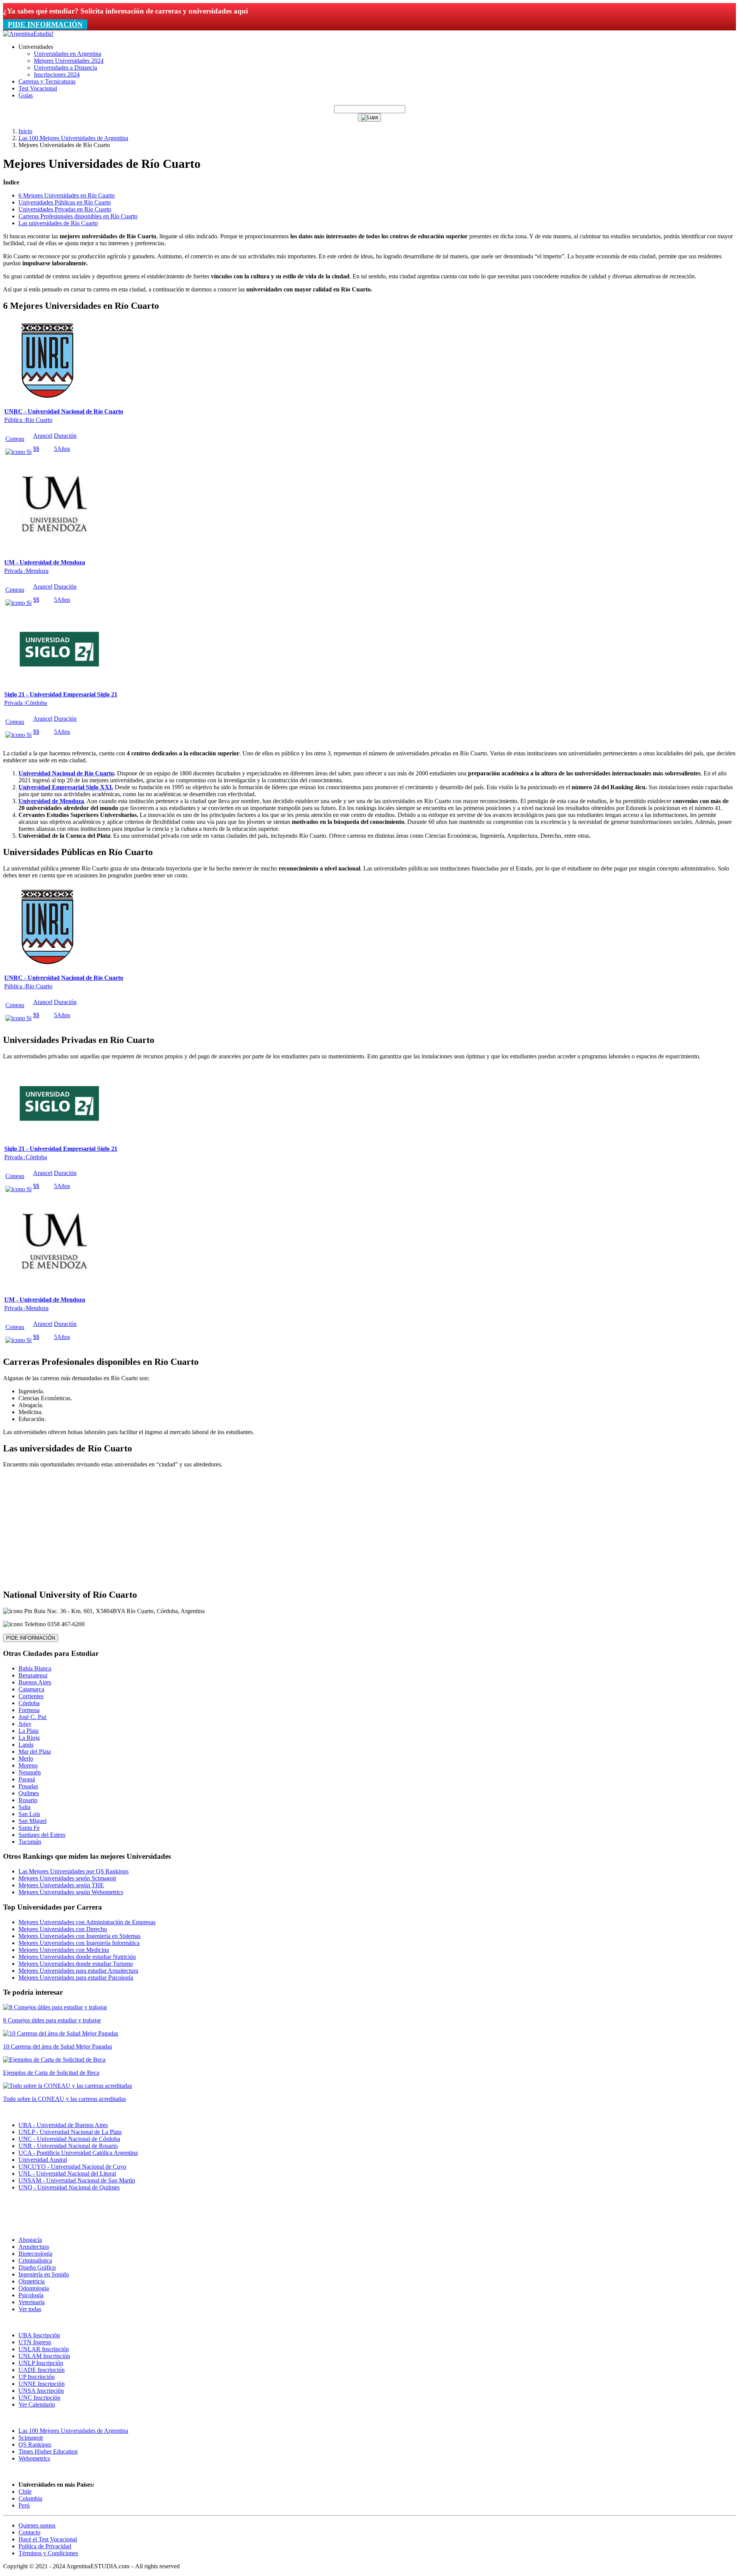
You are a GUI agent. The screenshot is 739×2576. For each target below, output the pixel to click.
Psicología (31, 2295)
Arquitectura (34, 2247)
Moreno (28, 1765)
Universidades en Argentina (68, 54)
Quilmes (29, 1793)
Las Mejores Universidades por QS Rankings (74, 1871)
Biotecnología (35, 2254)
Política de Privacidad (45, 2546)
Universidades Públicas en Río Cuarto (65, 202)
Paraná (27, 1779)
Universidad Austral (43, 2160)
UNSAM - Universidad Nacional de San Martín (77, 2180)
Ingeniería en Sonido (44, 2274)
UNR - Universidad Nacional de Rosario (68, 2146)
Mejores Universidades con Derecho (63, 1929)
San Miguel (33, 1821)
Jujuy (25, 1724)
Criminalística (35, 2260)
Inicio (25, 131)
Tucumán (30, 1842)
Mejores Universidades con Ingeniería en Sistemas (79, 1936)
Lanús (26, 1745)
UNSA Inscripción (41, 2391)
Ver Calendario (37, 2404)
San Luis (29, 1814)
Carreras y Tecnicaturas (47, 81)
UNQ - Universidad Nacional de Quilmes (69, 2187)
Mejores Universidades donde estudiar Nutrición (77, 1957)
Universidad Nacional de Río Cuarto (66, 773)
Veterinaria (32, 2302)
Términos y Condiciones (48, 2553)
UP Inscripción (37, 2377)
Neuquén (30, 1772)
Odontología (34, 2288)
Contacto (29, 2532)
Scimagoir (31, 2438)
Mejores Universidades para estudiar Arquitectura (78, 1971)
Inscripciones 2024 (57, 74)
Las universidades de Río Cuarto (58, 223)
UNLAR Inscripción (44, 2349)
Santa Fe (29, 1828)
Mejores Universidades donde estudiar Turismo (76, 1964)
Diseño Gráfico (37, 2267)
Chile (25, 2491)
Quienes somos (37, 2525)
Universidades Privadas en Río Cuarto (65, 209)
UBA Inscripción (39, 2335)
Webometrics (34, 2458)
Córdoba (29, 1703)
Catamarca (31, 1689)
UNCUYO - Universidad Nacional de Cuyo (72, 2167)
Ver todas (30, 2309)
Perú (24, 2505)
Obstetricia (32, 2281)
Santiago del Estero (42, 1835)
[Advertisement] (369, 1528)
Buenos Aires (35, 1682)
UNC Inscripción (39, 2398)
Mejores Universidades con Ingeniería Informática (79, 1943)
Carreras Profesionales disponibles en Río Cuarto (78, 216)
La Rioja (29, 1738)
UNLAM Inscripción (44, 2356)
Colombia (30, 2498)
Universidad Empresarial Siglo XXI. (66, 787)
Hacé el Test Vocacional (48, 2539)
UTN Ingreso (35, 2342)
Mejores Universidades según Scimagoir (67, 1878)
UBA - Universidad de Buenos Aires (63, 2125)
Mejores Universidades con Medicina (64, 1950)
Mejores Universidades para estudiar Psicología (76, 1978)
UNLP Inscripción (41, 2363)
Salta (24, 1807)
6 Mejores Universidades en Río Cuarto (67, 195)
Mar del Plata (35, 1752)
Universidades (36, 47)
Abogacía (30, 2240)
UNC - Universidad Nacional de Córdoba (69, 2139)
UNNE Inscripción (42, 2384)
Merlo (26, 1758)
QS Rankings (35, 2445)
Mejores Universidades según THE (61, 1885)
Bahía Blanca (35, 1668)
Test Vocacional (38, 88)
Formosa (29, 1710)
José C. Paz (33, 1717)
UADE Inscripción (42, 2370)
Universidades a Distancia (65, 68)
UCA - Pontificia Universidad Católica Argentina (78, 2153)
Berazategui (33, 1675)
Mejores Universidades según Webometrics (71, 1892)
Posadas (28, 1786)
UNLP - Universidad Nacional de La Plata (70, 2132)
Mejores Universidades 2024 (69, 61)
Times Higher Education (48, 2451)
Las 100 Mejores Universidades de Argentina (73, 138)
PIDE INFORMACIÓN (45, 24)
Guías (26, 95)
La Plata (28, 1731)
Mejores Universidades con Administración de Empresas (87, 1922)
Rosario (28, 1800)
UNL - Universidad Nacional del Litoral (67, 2173)
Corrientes (31, 1696)
